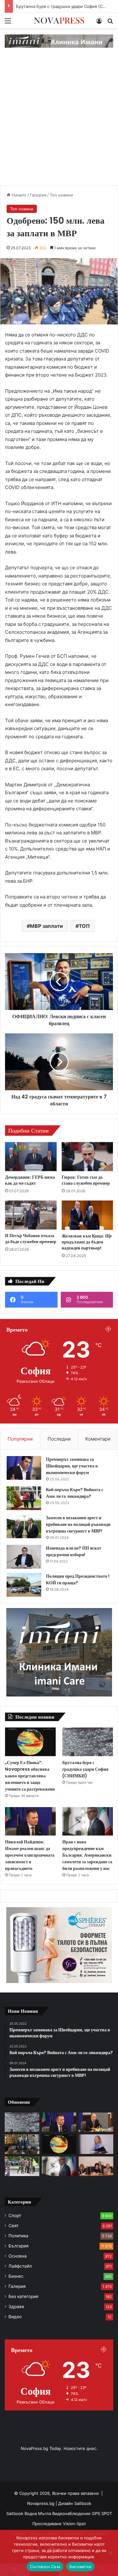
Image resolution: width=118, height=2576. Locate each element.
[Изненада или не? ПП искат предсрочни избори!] (24, 1557)
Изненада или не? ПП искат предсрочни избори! (74, 1551)
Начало (18, 195)
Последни (59, 1439)
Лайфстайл (20, 2266)
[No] (110, 2553)
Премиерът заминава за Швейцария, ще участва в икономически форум (72, 1466)
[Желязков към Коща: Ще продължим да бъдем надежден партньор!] (87, 1215)
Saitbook (83, 2503)
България (19, 2246)
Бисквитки (80, 2567)
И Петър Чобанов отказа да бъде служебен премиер (31, 1239)
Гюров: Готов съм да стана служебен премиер (86, 1180)
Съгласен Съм (45, 2567)
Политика (18, 2236)
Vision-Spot (74, 2524)
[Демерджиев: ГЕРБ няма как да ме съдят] (31, 1157)
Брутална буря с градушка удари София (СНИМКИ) (85, 1769)
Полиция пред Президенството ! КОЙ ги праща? (78, 1579)
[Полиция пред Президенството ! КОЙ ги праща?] (24, 1585)
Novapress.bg (41, 2503)
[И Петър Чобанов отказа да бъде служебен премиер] (31, 1215)
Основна (18, 2256)
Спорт (15, 2216)
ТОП (84, 926)
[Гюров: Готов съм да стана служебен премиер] (87, 1157)
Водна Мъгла (38, 2513)
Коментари (98, 1439)
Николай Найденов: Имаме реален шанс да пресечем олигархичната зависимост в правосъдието (30, 1855)
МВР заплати (46, 926)
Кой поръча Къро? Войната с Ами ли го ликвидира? (75, 1493)
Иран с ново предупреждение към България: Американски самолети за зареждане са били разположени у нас (87, 1855)
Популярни (20, 1439)
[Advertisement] (59, 123)
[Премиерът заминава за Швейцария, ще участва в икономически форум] (24, 1468)
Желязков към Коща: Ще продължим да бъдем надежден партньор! (87, 1242)
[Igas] (59, 41)
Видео (15, 2317)
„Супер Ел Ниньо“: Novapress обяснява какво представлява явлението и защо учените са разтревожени (30, 1776)
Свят (14, 2226)
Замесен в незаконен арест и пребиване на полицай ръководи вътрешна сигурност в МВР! (78, 1524)
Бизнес (16, 2276)
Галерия (38, 195)
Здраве (16, 2307)
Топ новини (61, 195)
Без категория (23, 2296)
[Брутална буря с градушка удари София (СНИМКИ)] (88, 1742)
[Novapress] (59, 21)
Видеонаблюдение (72, 2513)
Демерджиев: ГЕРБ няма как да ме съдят (30, 1180)
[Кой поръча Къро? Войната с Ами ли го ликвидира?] (24, 1498)
